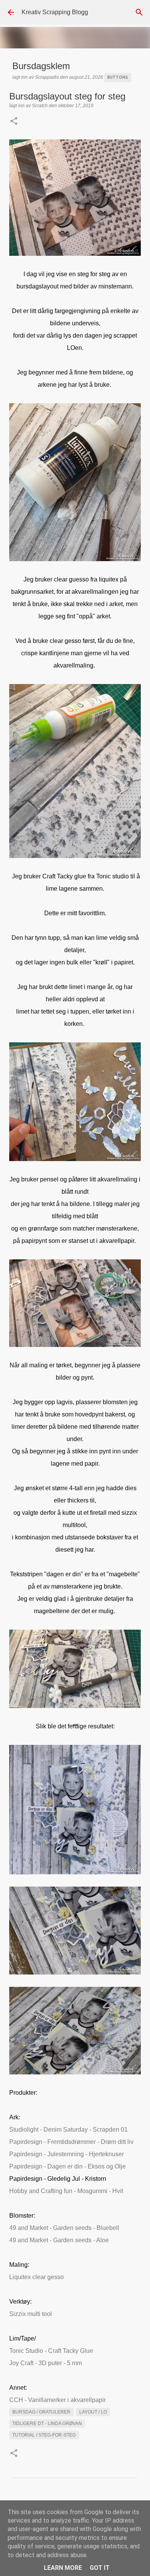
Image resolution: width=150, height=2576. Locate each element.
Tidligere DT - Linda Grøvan (47, 2424)
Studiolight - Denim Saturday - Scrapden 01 (68, 2130)
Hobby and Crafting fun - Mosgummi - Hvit (66, 2191)
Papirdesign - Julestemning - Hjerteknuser (67, 2154)
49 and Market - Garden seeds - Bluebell (64, 2228)
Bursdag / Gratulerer (41, 2412)
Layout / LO (93, 2412)
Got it (100, 2568)
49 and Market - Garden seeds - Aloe (59, 2240)
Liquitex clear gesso (37, 2277)
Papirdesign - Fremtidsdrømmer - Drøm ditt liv (71, 2142)
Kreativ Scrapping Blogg (55, 12)
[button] (14, 122)
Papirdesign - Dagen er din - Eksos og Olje (67, 2166)
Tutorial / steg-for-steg (44, 2435)
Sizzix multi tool (31, 2314)
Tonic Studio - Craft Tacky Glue (51, 2351)
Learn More (63, 2568)
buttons (118, 77)
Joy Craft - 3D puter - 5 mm (46, 2363)
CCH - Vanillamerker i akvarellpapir (57, 2400)
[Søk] (139, 12)
